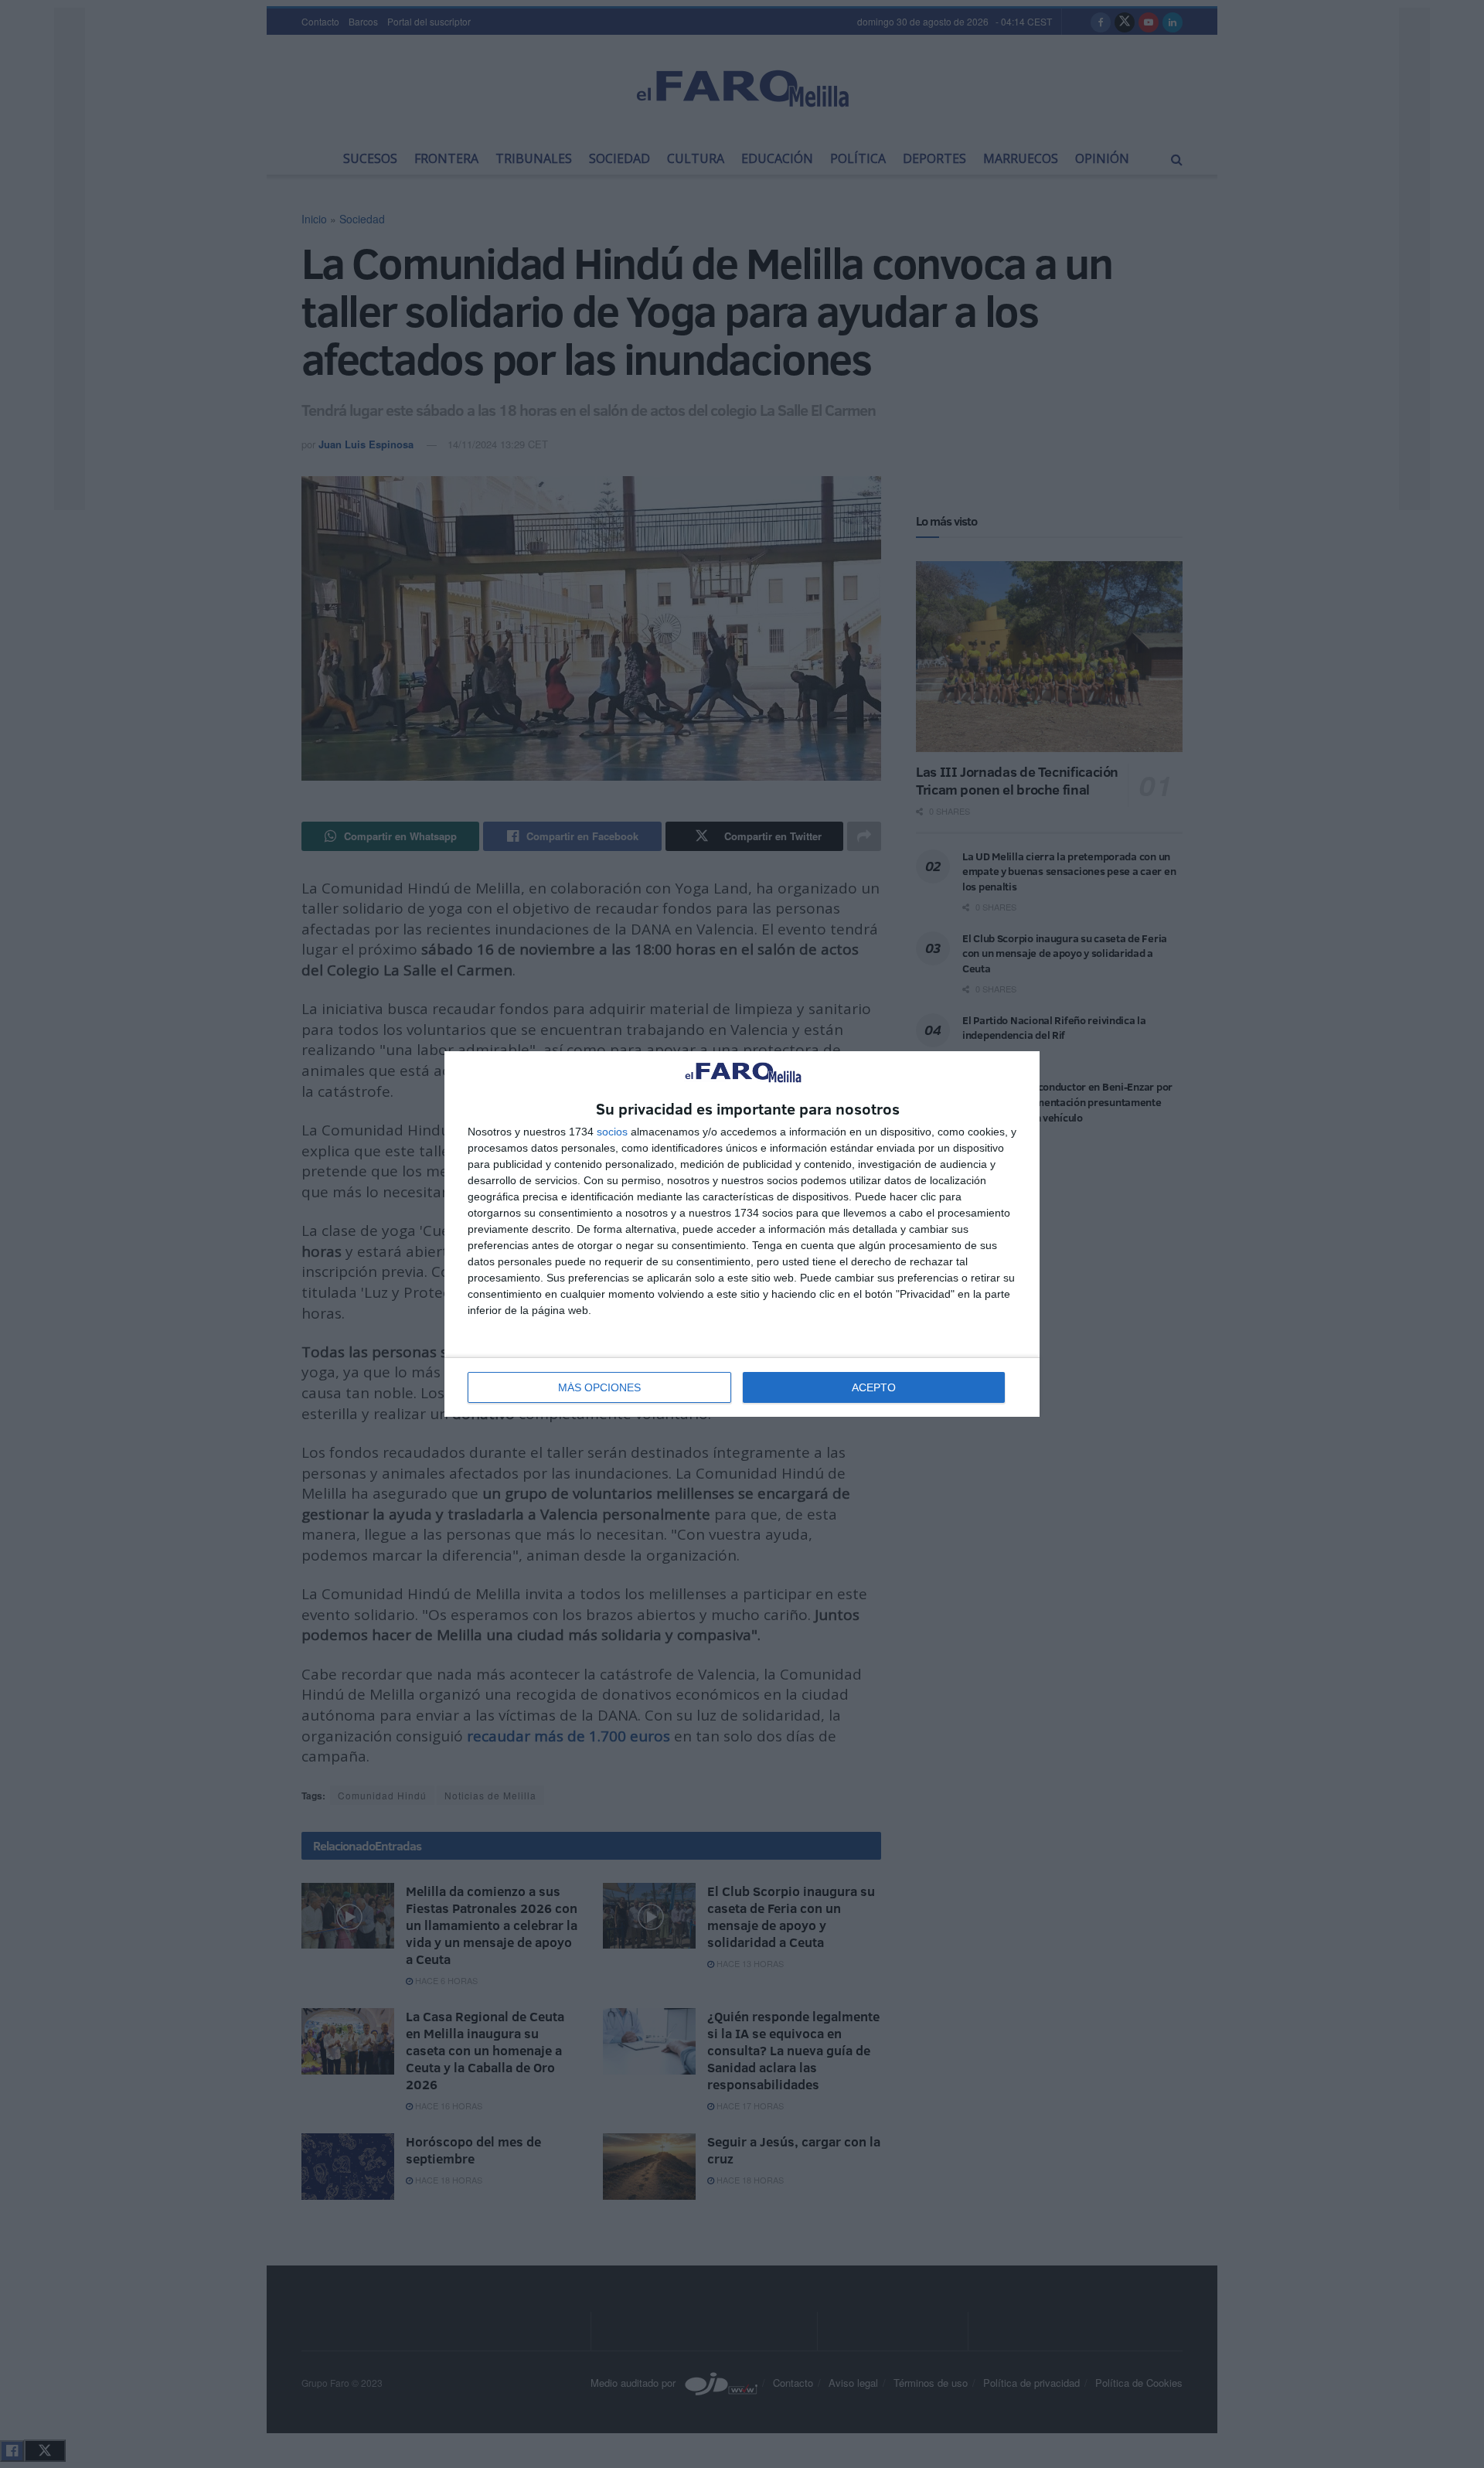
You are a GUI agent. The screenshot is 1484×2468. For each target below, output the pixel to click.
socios (612, 1132)
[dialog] (742, 1234)
